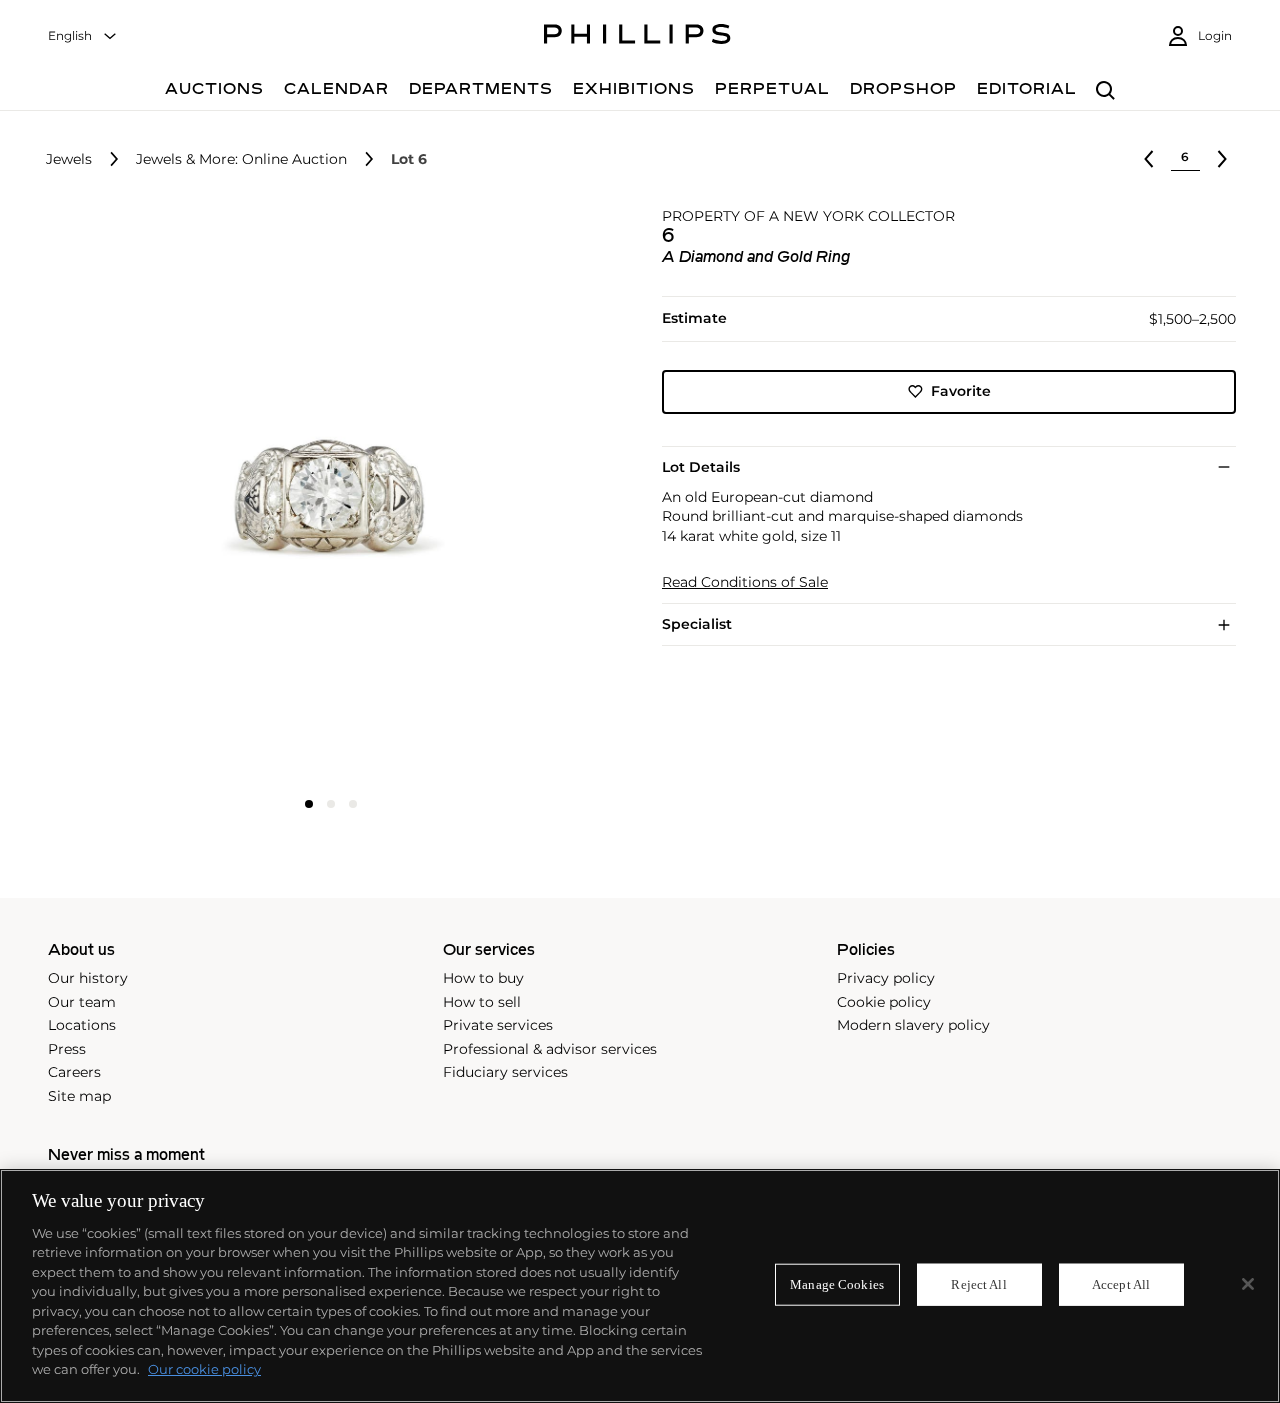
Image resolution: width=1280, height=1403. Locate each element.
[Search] (1105, 91)
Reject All (978, 1284)
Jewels (69, 159)
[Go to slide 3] (353, 804)
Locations (82, 1025)
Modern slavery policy (913, 1025)
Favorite (961, 391)
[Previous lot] (1149, 159)
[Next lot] (1222, 159)
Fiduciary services (505, 1072)
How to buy (483, 978)
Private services (498, 1025)
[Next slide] (522, 497)
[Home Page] (637, 37)
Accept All (1121, 1284)
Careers (74, 1072)
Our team (82, 1002)
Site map (79, 1096)
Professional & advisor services (550, 1049)
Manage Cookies (837, 1284)
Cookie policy (884, 1002)
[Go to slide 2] (331, 804)
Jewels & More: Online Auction (241, 159)
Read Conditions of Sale (745, 582)
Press (67, 1049)
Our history (88, 978)
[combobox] (83, 36)
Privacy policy (886, 978)
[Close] (1248, 1284)
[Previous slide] (139, 497)
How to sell (482, 1002)
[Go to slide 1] (309, 804)
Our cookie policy (204, 1369)
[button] (325, 495)
